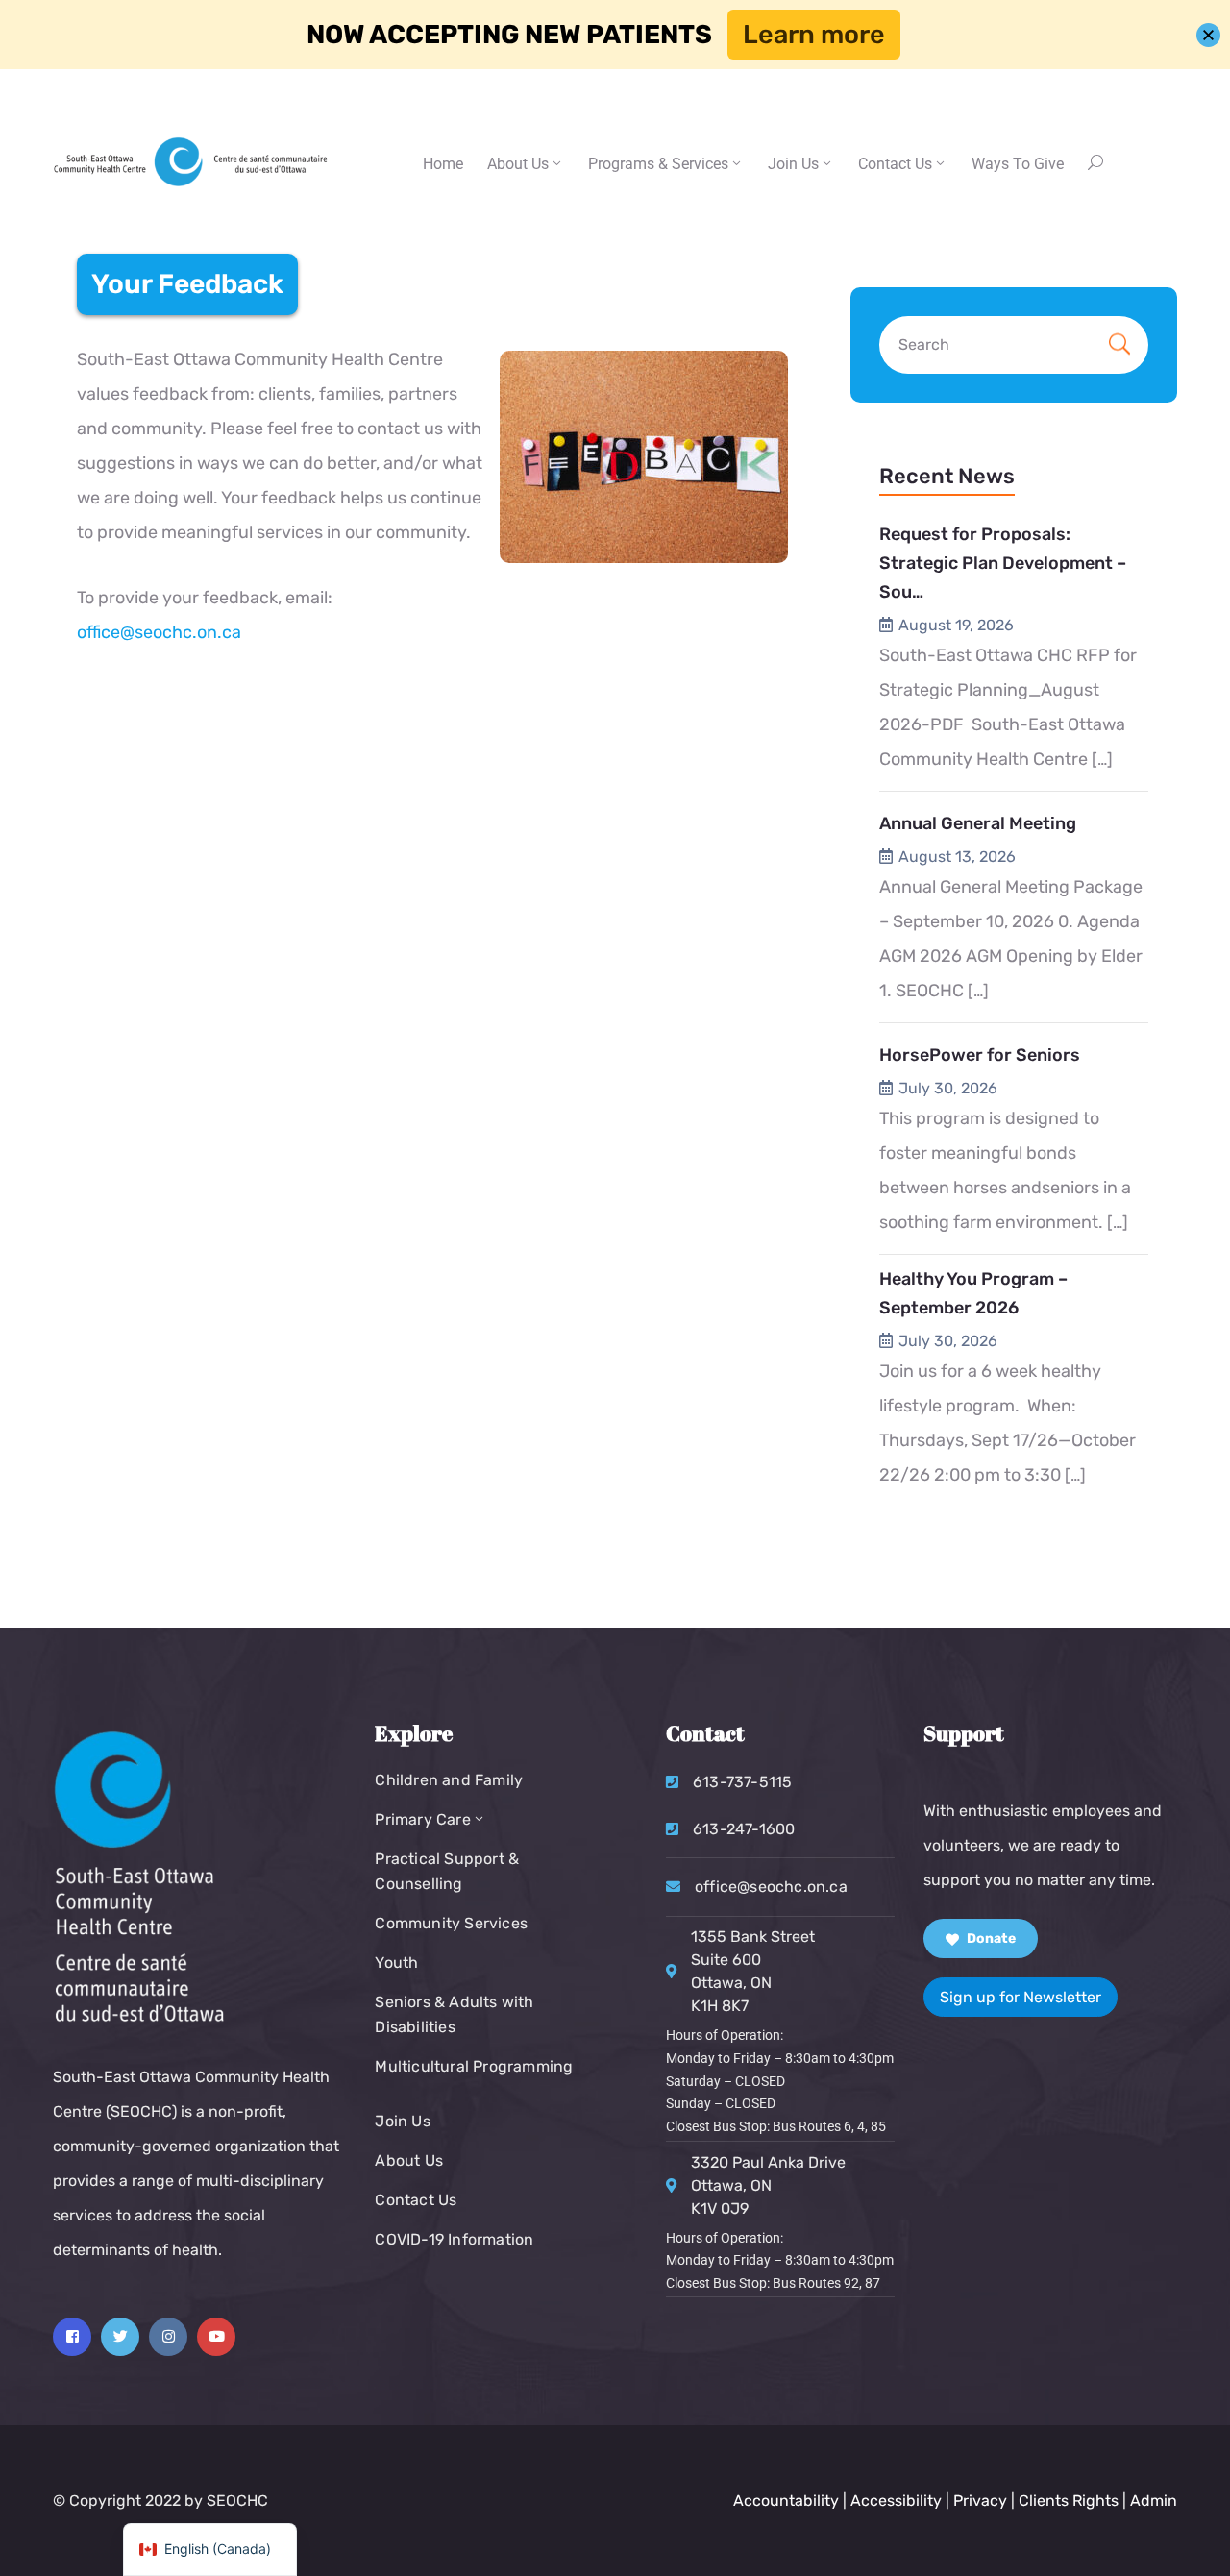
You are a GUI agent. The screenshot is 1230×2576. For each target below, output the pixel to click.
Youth (396, 1963)
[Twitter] (120, 2337)
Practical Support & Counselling (447, 1871)
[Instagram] (168, 2337)
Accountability (786, 2501)
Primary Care (422, 1819)
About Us (518, 164)
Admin (1154, 2501)
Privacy (982, 2501)
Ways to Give (1018, 164)
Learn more (814, 35)
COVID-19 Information (454, 2239)
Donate (990, 1938)
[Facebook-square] (72, 2337)
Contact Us (416, 2200)
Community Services (451, 1923)
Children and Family (449, 1780)
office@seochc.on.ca (159, 632)
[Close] (1208, 35)
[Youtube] (216, 2337)
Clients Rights (1069, 2501)
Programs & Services (658, 164)
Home (443, 164)
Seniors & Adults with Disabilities (454, 2014)
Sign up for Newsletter (1021, 1997)
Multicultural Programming (474, 2066)
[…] (1102, 759)
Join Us (793, 164)
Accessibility (896, 2501)
